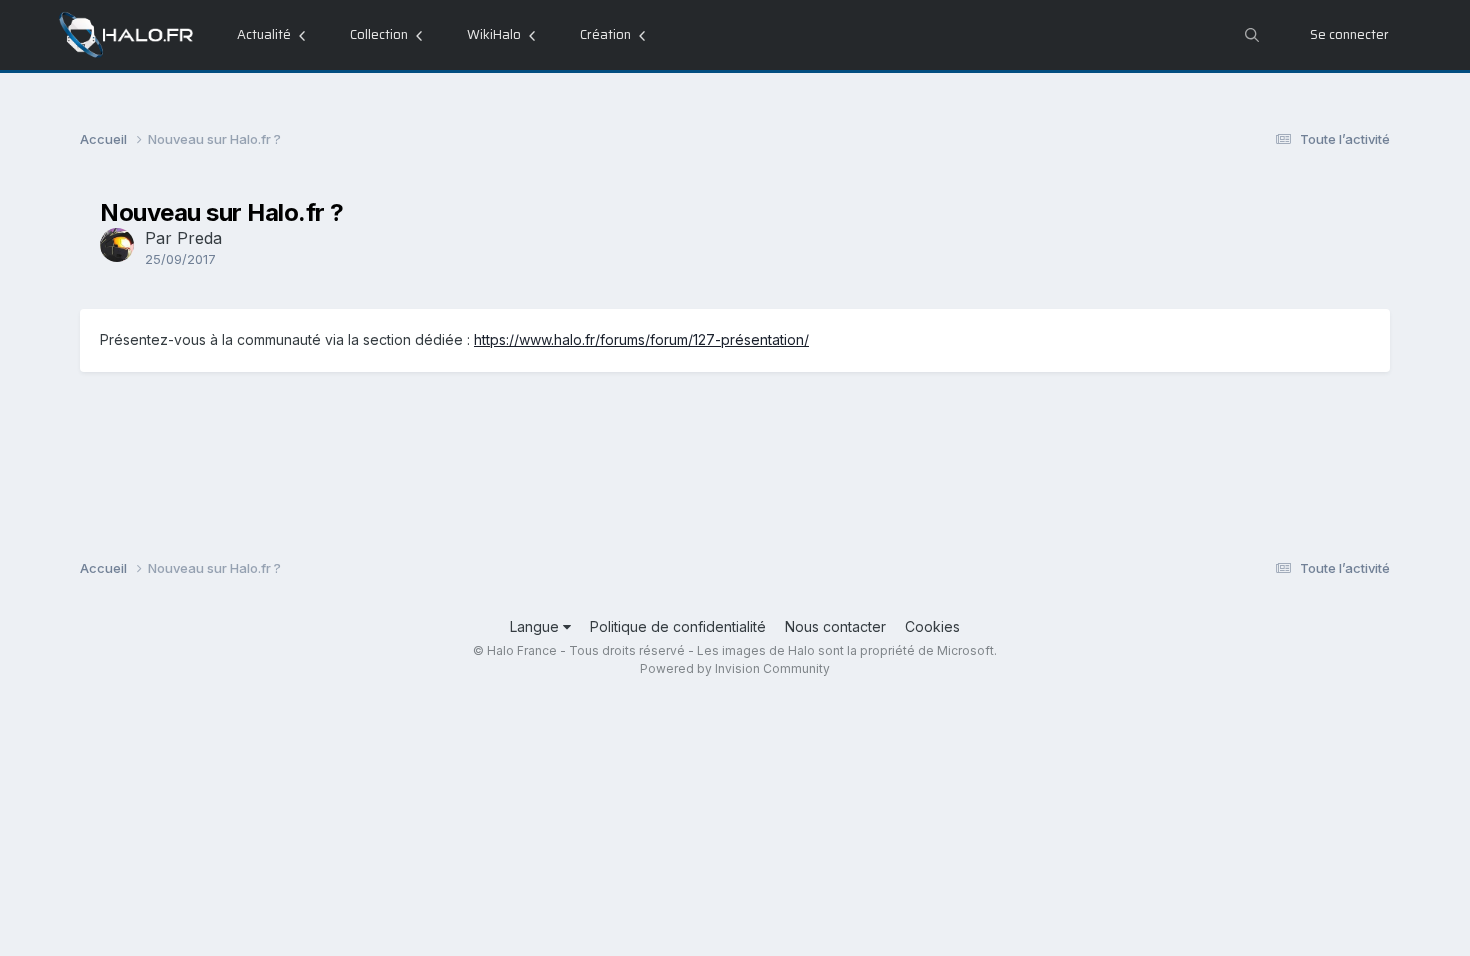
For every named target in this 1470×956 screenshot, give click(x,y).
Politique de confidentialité (678, 626)
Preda (199, 238)
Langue (536, 626)
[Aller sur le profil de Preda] (117, 245)
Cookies (932, 626)
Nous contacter (835, 626)
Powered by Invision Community (735, 668)
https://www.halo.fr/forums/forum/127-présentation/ (641, 339)
